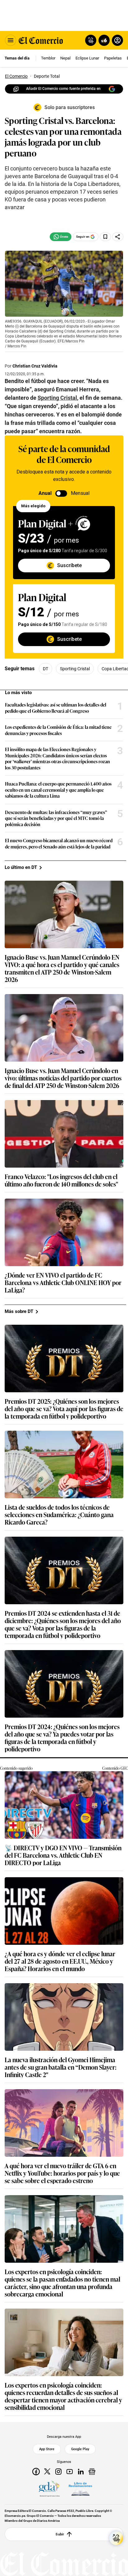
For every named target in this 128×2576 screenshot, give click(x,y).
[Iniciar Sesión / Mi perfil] (117, 40)
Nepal (65, 58)
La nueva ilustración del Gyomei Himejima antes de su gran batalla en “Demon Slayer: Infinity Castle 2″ (61, 2067)
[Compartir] (118, 237)
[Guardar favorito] (105, 237)
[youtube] (70, 2472)
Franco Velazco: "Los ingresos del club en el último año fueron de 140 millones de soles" (61, 1180)
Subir (60, 2534)
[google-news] (92, 2472)
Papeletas (113, 58)
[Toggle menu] (11, 40)
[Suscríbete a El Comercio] (103, 40)
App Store (47, 2449)
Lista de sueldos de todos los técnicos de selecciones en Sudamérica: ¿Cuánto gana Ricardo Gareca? (59, 1514)
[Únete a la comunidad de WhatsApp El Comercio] (61, 237)
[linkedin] (81, 2472)
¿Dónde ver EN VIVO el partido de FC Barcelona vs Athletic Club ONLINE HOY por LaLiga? (63, 1282)
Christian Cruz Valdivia (35, 366)
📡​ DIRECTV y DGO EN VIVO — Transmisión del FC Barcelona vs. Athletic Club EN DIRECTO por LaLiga (63, 1855)
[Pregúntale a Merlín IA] (116, 2538)
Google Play (80, 2449)
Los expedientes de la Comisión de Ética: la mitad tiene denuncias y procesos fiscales (58, 730)
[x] (47, 2472)
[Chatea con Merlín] (91, 40)
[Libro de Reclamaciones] (80, 2489)
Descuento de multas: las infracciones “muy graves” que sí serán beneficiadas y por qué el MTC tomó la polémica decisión (56, 818)
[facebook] (36, 2472)
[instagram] (58, 2472)
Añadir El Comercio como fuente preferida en (63, 89)
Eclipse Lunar (87, 58)
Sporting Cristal (75, 669)
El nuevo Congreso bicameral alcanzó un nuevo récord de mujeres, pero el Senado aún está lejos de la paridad (59, 843)
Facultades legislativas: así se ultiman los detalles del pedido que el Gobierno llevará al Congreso (56, 708)
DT (46, 669)
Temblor (48, 58)
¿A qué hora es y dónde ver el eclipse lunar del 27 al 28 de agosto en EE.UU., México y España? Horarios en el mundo (60, 1961)
